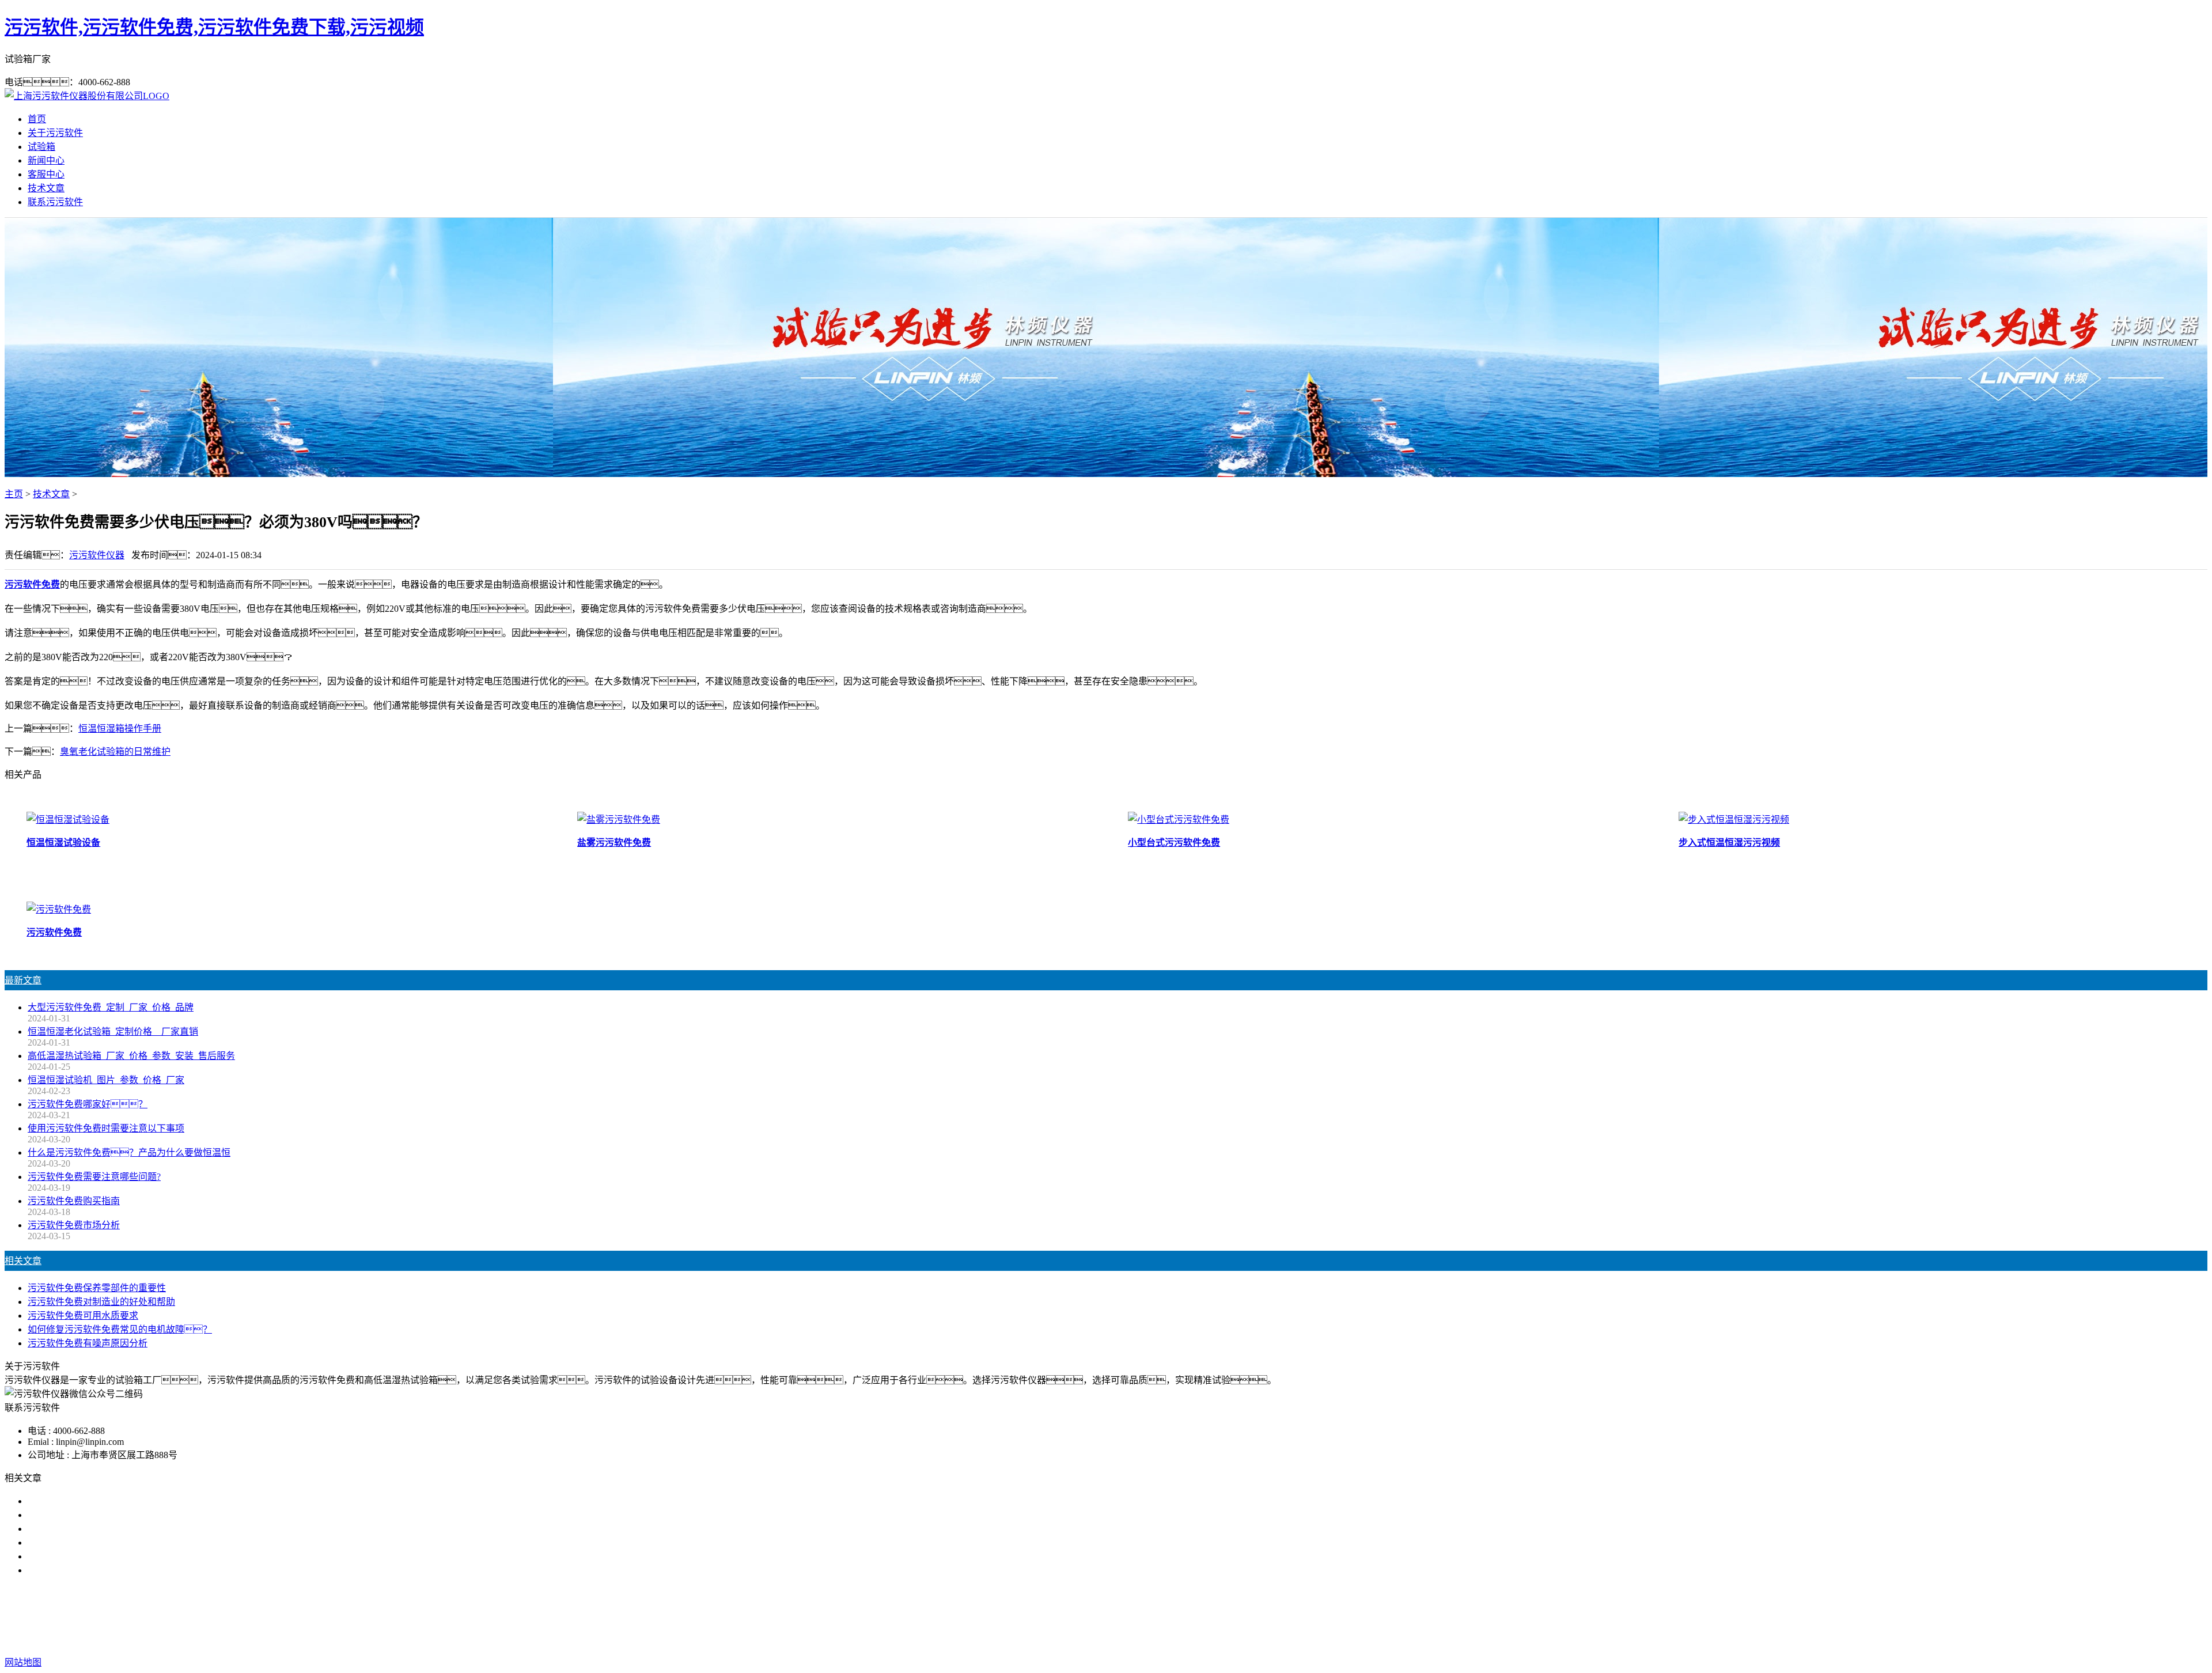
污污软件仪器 (97, 555)
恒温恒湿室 (1224, 1616)
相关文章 (23, 1261)
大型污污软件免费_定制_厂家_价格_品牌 (111, 1007)
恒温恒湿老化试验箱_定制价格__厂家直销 (113, 1032)
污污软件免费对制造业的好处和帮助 (101, 1302)
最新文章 (23, 980)
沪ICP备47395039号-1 (1286, 1639)
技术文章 (46, 188)
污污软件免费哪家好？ (92, 1501)
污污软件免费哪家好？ (88, 1104)
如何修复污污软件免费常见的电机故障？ (120, 1329)
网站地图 (1157, 1639)
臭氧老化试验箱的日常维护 (115, 752)
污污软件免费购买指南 (74, 1201)
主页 (14, 494)
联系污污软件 (55, 202)
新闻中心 (46, 160)
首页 (37, 119)
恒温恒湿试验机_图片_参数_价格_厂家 (106, 1080)
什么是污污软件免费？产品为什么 (115, 1515)
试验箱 (41, 147)
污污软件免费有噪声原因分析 (88, 1343)
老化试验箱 (1169, 1616)
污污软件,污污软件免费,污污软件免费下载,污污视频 (214, 27)
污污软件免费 (1029, 1616)
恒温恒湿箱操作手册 (120, 728)
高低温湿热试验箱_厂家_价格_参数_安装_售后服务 (131, 1056)
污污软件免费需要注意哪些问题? (94, 1177)
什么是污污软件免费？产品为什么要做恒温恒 (129, 1152)
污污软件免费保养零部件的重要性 (97, 1288)
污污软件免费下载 (1101, 1616)
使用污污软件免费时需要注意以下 (97, 1529)
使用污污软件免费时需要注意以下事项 (106, 1128)
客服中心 (46, 174)
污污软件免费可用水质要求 (83, 1316)
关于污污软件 (55, 133)
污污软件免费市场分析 (74, 1225)
